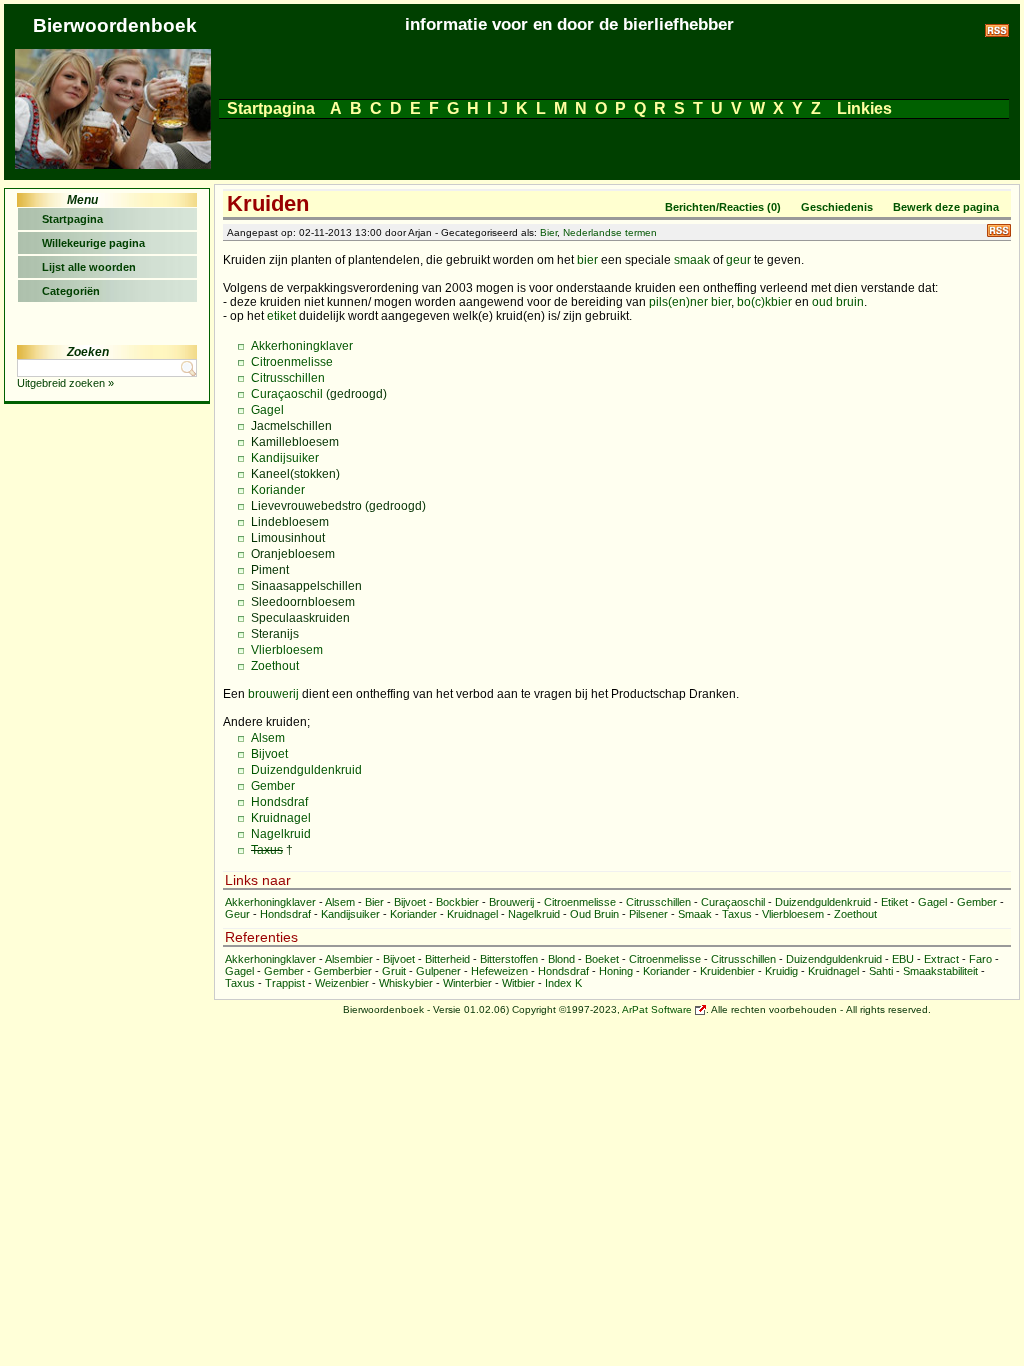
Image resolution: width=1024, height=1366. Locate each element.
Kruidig (781, 971)
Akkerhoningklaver (302, 346)
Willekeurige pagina (93, 243)
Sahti (881, 971)
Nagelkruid (281, 834)
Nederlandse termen (610, 232)
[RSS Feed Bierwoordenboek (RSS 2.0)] (997, 33)
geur (738, 260)
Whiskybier (406, 983)
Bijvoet (269, 754)
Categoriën (71, 291)
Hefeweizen (499, 971)
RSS (999, 230)
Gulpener (438, 971)
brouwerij (273, 694)
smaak (692, 260)
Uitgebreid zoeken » (65, 383)
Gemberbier (343, 971)
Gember (273, 786)
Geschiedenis (837, 207)
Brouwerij (511, 902)
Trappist (285, 983)
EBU (903, 959)
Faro (980, 959)
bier (587, 260)
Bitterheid (447, 959)
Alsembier (349, 959)
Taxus (267, 850)
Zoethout (275, 666)
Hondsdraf (279, 802)
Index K (563, 983)
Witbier (518, 983)
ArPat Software (657, 1009)
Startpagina (271, 108)
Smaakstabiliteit (940, 971)
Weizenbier (342, 983)
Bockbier (457, 902)
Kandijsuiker (285, 458)
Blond (561, 959)
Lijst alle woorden (89, 267)
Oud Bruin (594, 914)
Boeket (602, 959)
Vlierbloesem (287, 650)
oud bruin (838, 302)
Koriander (278, 490)
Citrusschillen (288, 378)
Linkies (864, 108)
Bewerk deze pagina (946, 207)
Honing (616, 971)
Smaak (695, 914)
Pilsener (648, 914)
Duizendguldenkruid (306, 770)
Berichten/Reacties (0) (723, 207)
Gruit (394, 971)
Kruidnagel (281, 818)
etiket (281, 316)
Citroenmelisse (292, 362)
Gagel (267, 410)
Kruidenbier (727, 971)
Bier (548, 232)
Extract (941, 959)
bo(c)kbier (764, 302)
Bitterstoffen (509, 959)
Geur (237, 914)
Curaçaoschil (287, 394)
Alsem (268, 738)
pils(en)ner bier (690, 302)
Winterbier (467, 983)
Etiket (894, 902)
